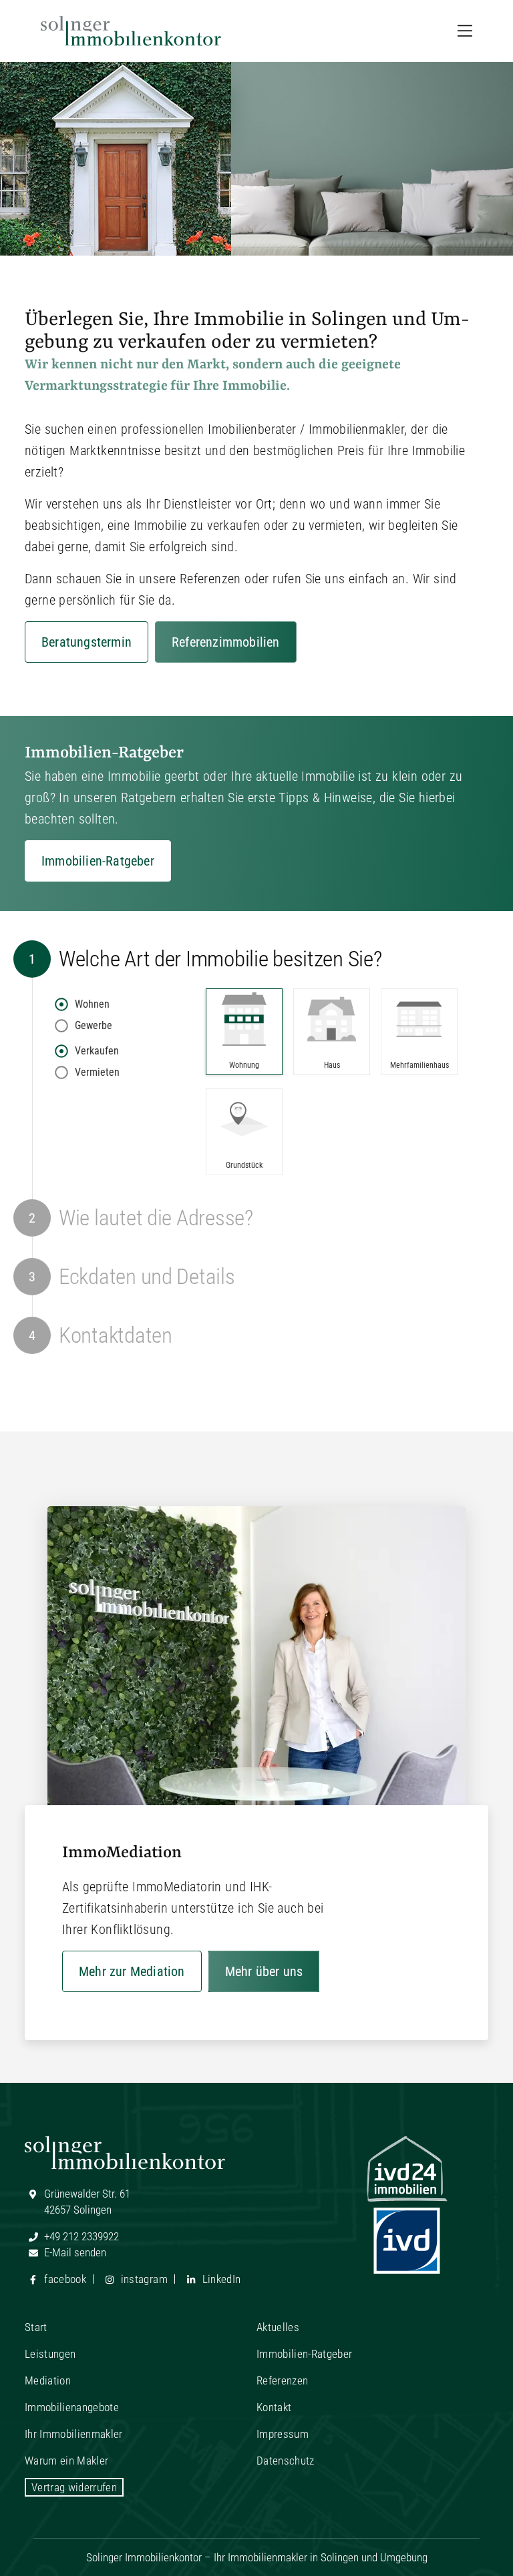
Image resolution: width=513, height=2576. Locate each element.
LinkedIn (220, 2279)
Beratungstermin (87, 642)
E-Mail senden (74, 2252)
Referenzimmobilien (226, 642)
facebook (64, 2279)
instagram (142, 2279)
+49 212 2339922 (80, 2236)
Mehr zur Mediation (132, 1971)
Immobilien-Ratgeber (98, 861)
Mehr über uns (264, 1971)
